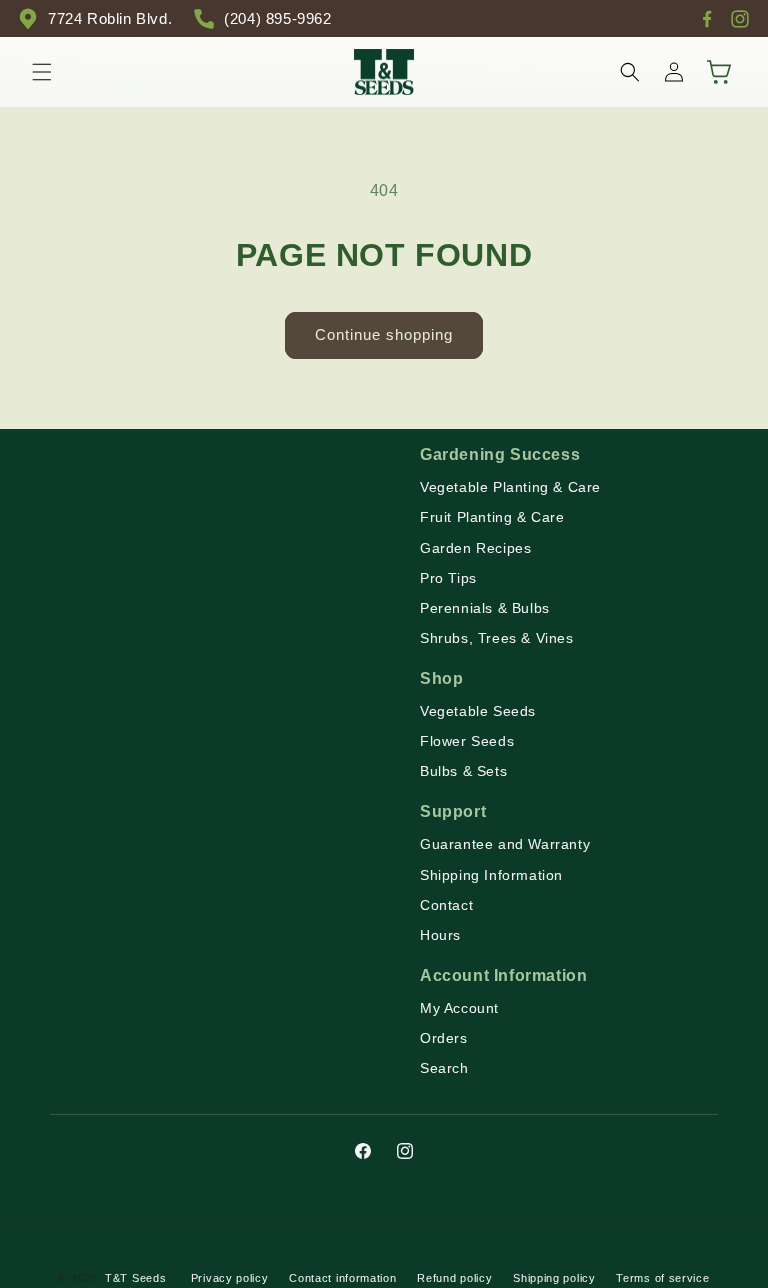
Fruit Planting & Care (492, 517)
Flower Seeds (467, 741)
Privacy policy (230, 1278)
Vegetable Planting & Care (510, 487)
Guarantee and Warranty (505, 844)
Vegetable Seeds (478, 711)
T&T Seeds (135, 1278)
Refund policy (454, 1278)
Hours (440, 935)
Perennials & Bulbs (485, 608)
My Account (459, 1008)
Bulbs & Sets (463, 771)
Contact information (342, 1278)
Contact (446, 905)
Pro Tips (448, 578)
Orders (444, 1038)
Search (444, 1068)
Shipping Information (491, 875)
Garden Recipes (475, 548)
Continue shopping (384, 334)
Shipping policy (554, 1278)
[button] (42, 72)
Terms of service (662, 1278)
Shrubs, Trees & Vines (497, 638)
